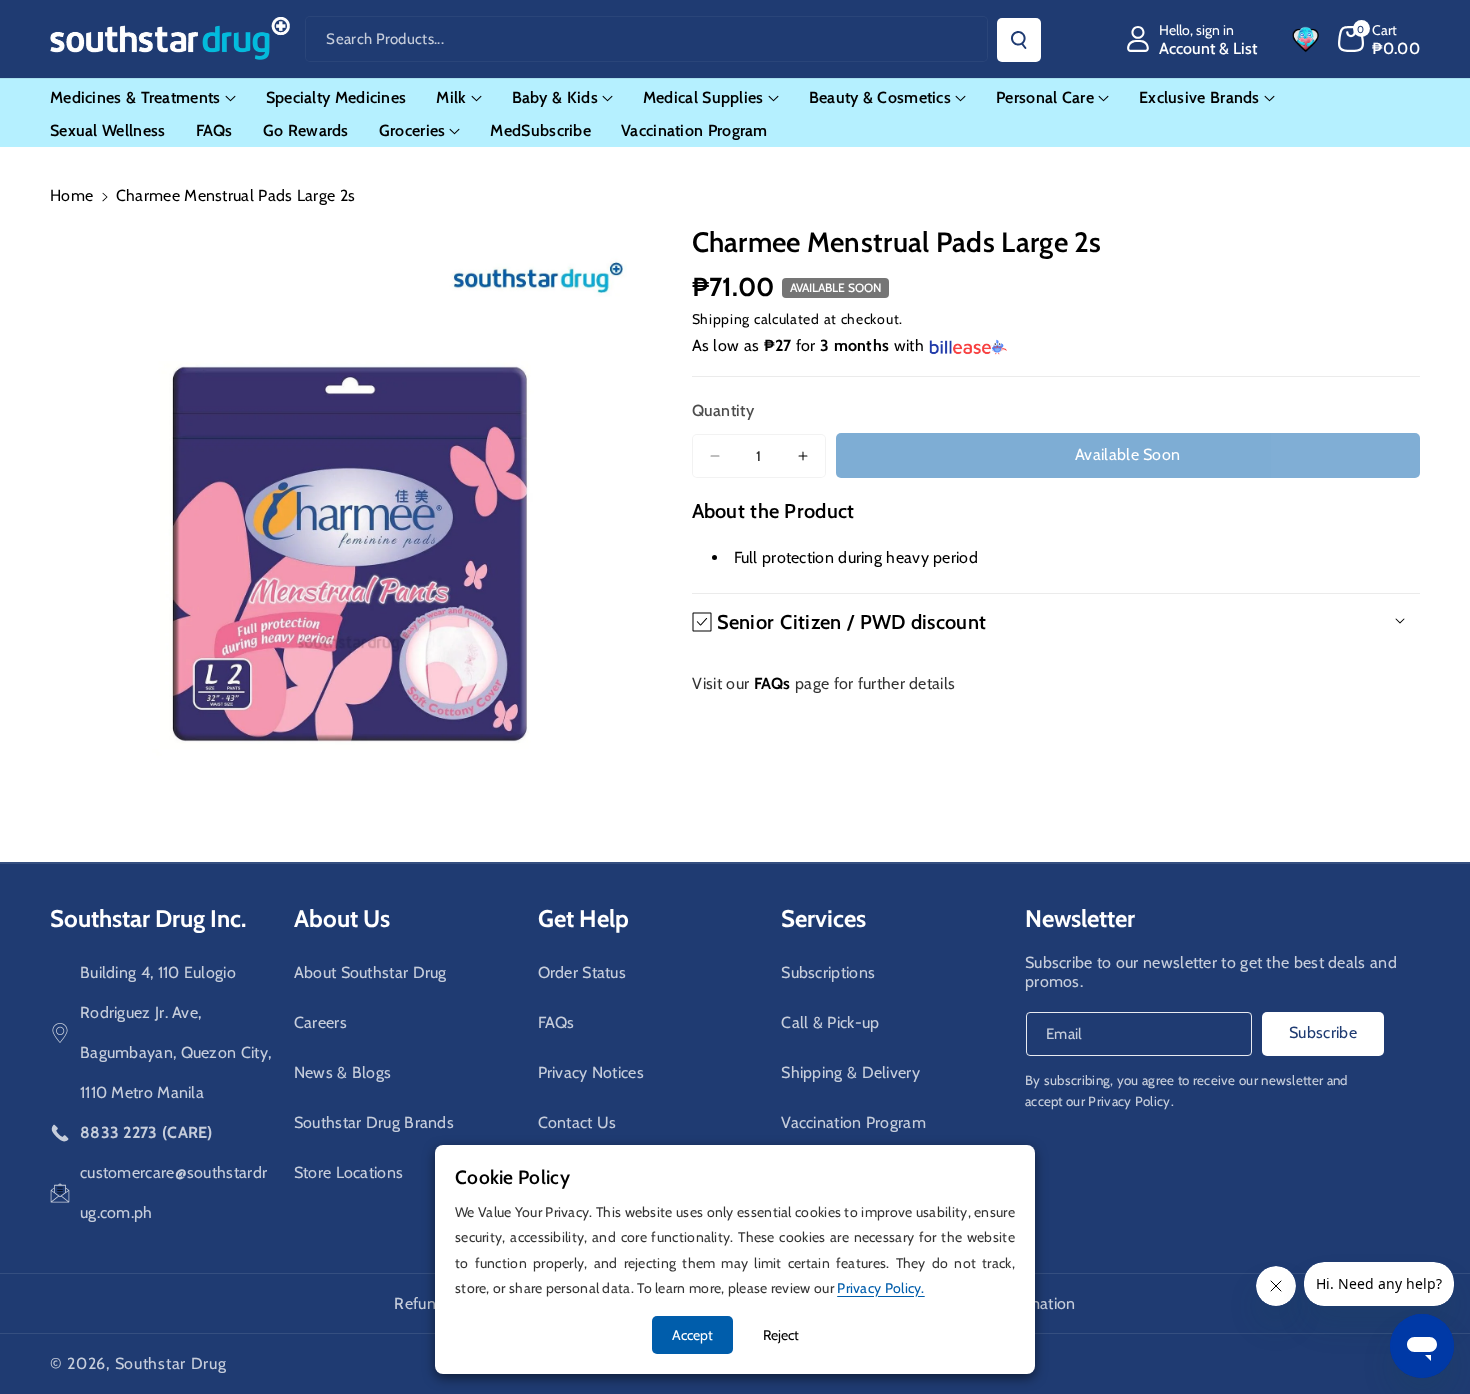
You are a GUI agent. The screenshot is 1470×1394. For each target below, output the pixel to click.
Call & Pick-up (830, 1022)
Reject (781, 1335)
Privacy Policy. (1131, 1101)
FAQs (556, 1022)
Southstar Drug (171, 1363)
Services (823, 918)
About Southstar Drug (370, 972)
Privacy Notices (591, 1072)
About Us (342, 918)
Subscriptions (828, 972)
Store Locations (349, 1172)
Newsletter (1080, 918)
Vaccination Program (853, 1122)
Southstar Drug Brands (374, 1122)
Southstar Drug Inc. (148, 918)
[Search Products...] (1019, 40)
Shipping (721, 319)
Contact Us (577, 1122)
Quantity (723, 410)
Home (71, 195)
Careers (320, 1022)
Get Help (583, 918)
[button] (1379, 39)
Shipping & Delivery (850, 1072)
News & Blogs (343, 1072)
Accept (692, 1335)
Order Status (582, 972)
